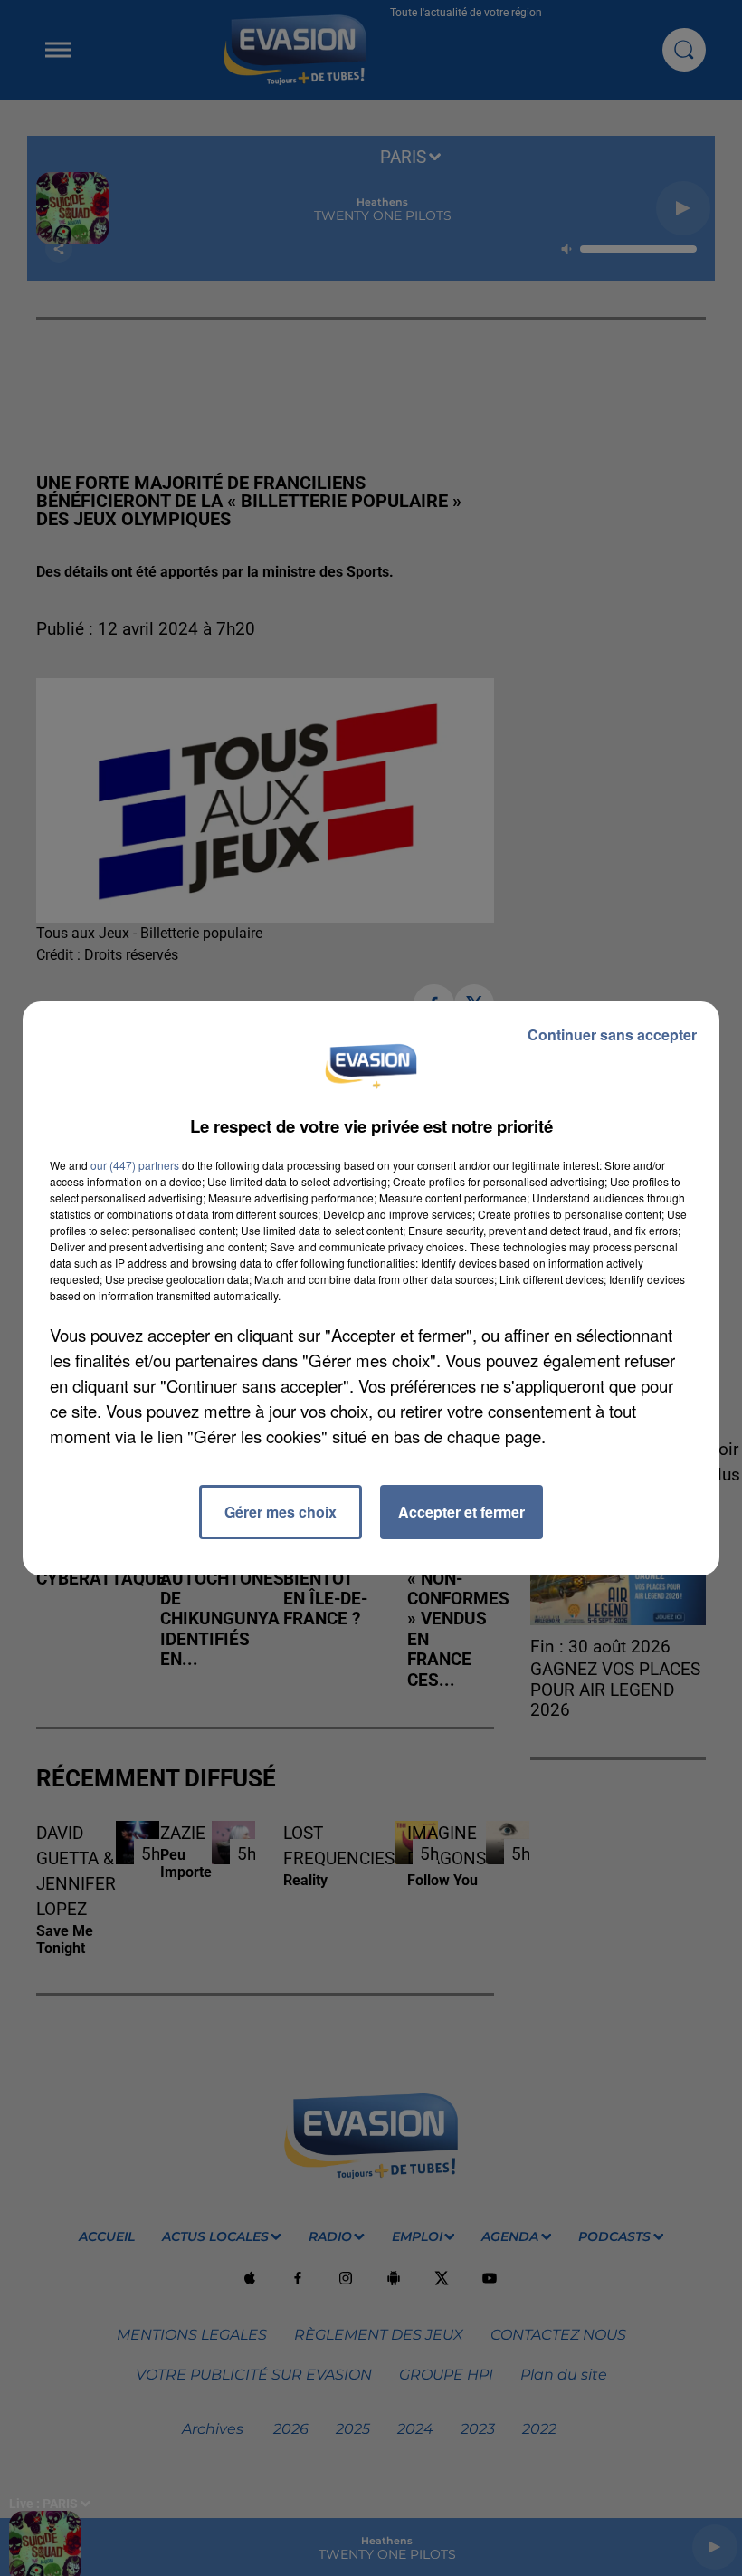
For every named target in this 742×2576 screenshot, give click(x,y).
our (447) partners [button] (135, 1165)
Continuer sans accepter (612, 1034)
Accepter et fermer (461, 1512)
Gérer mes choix (281, 1512)
